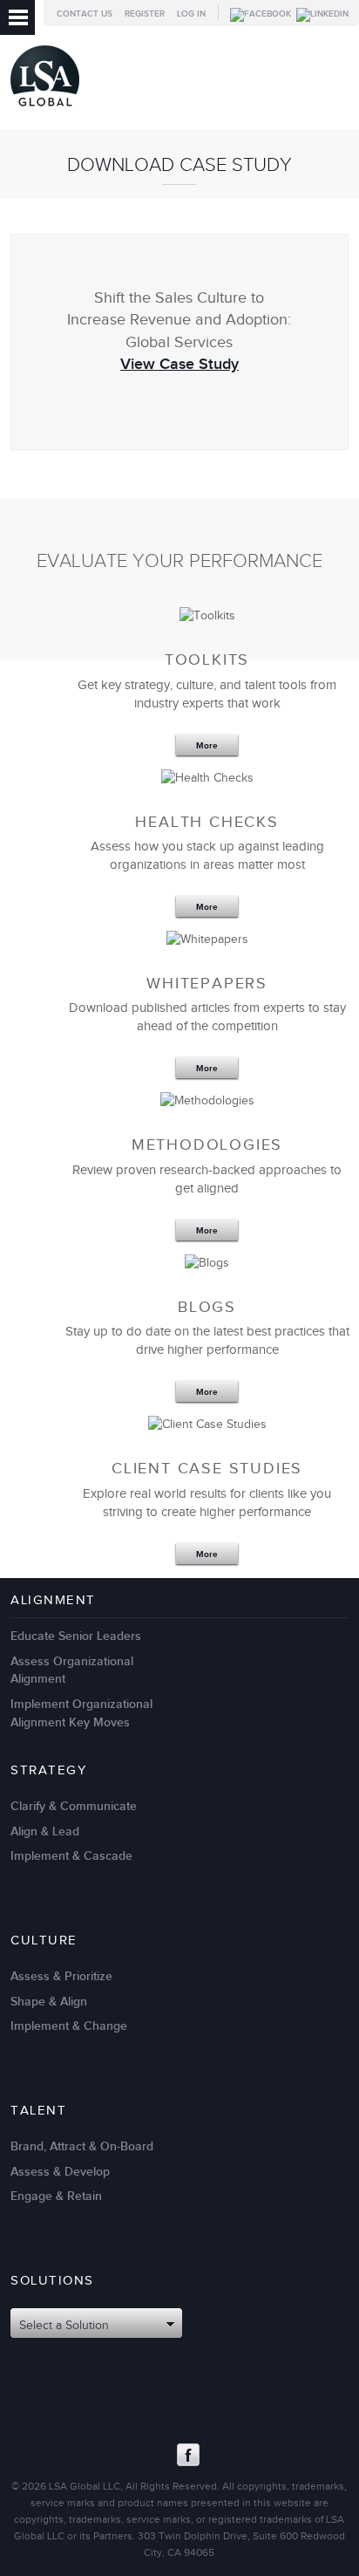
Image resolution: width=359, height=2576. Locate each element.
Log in (191, 14)
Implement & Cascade (71, 1856)
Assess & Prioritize (61, 1976)
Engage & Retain (56, 2196)
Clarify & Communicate (74, 1806)
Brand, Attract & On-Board (82, 2146)
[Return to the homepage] (45, 110)
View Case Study (179, 364)
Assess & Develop (60, 2172)
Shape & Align (49, 2002)
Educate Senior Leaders (76, 1636)
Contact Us (85, 14)
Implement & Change (69, 2026)
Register (145, 14)
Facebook (188, 2455)
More (207, 746)
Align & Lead (45, 1831)
